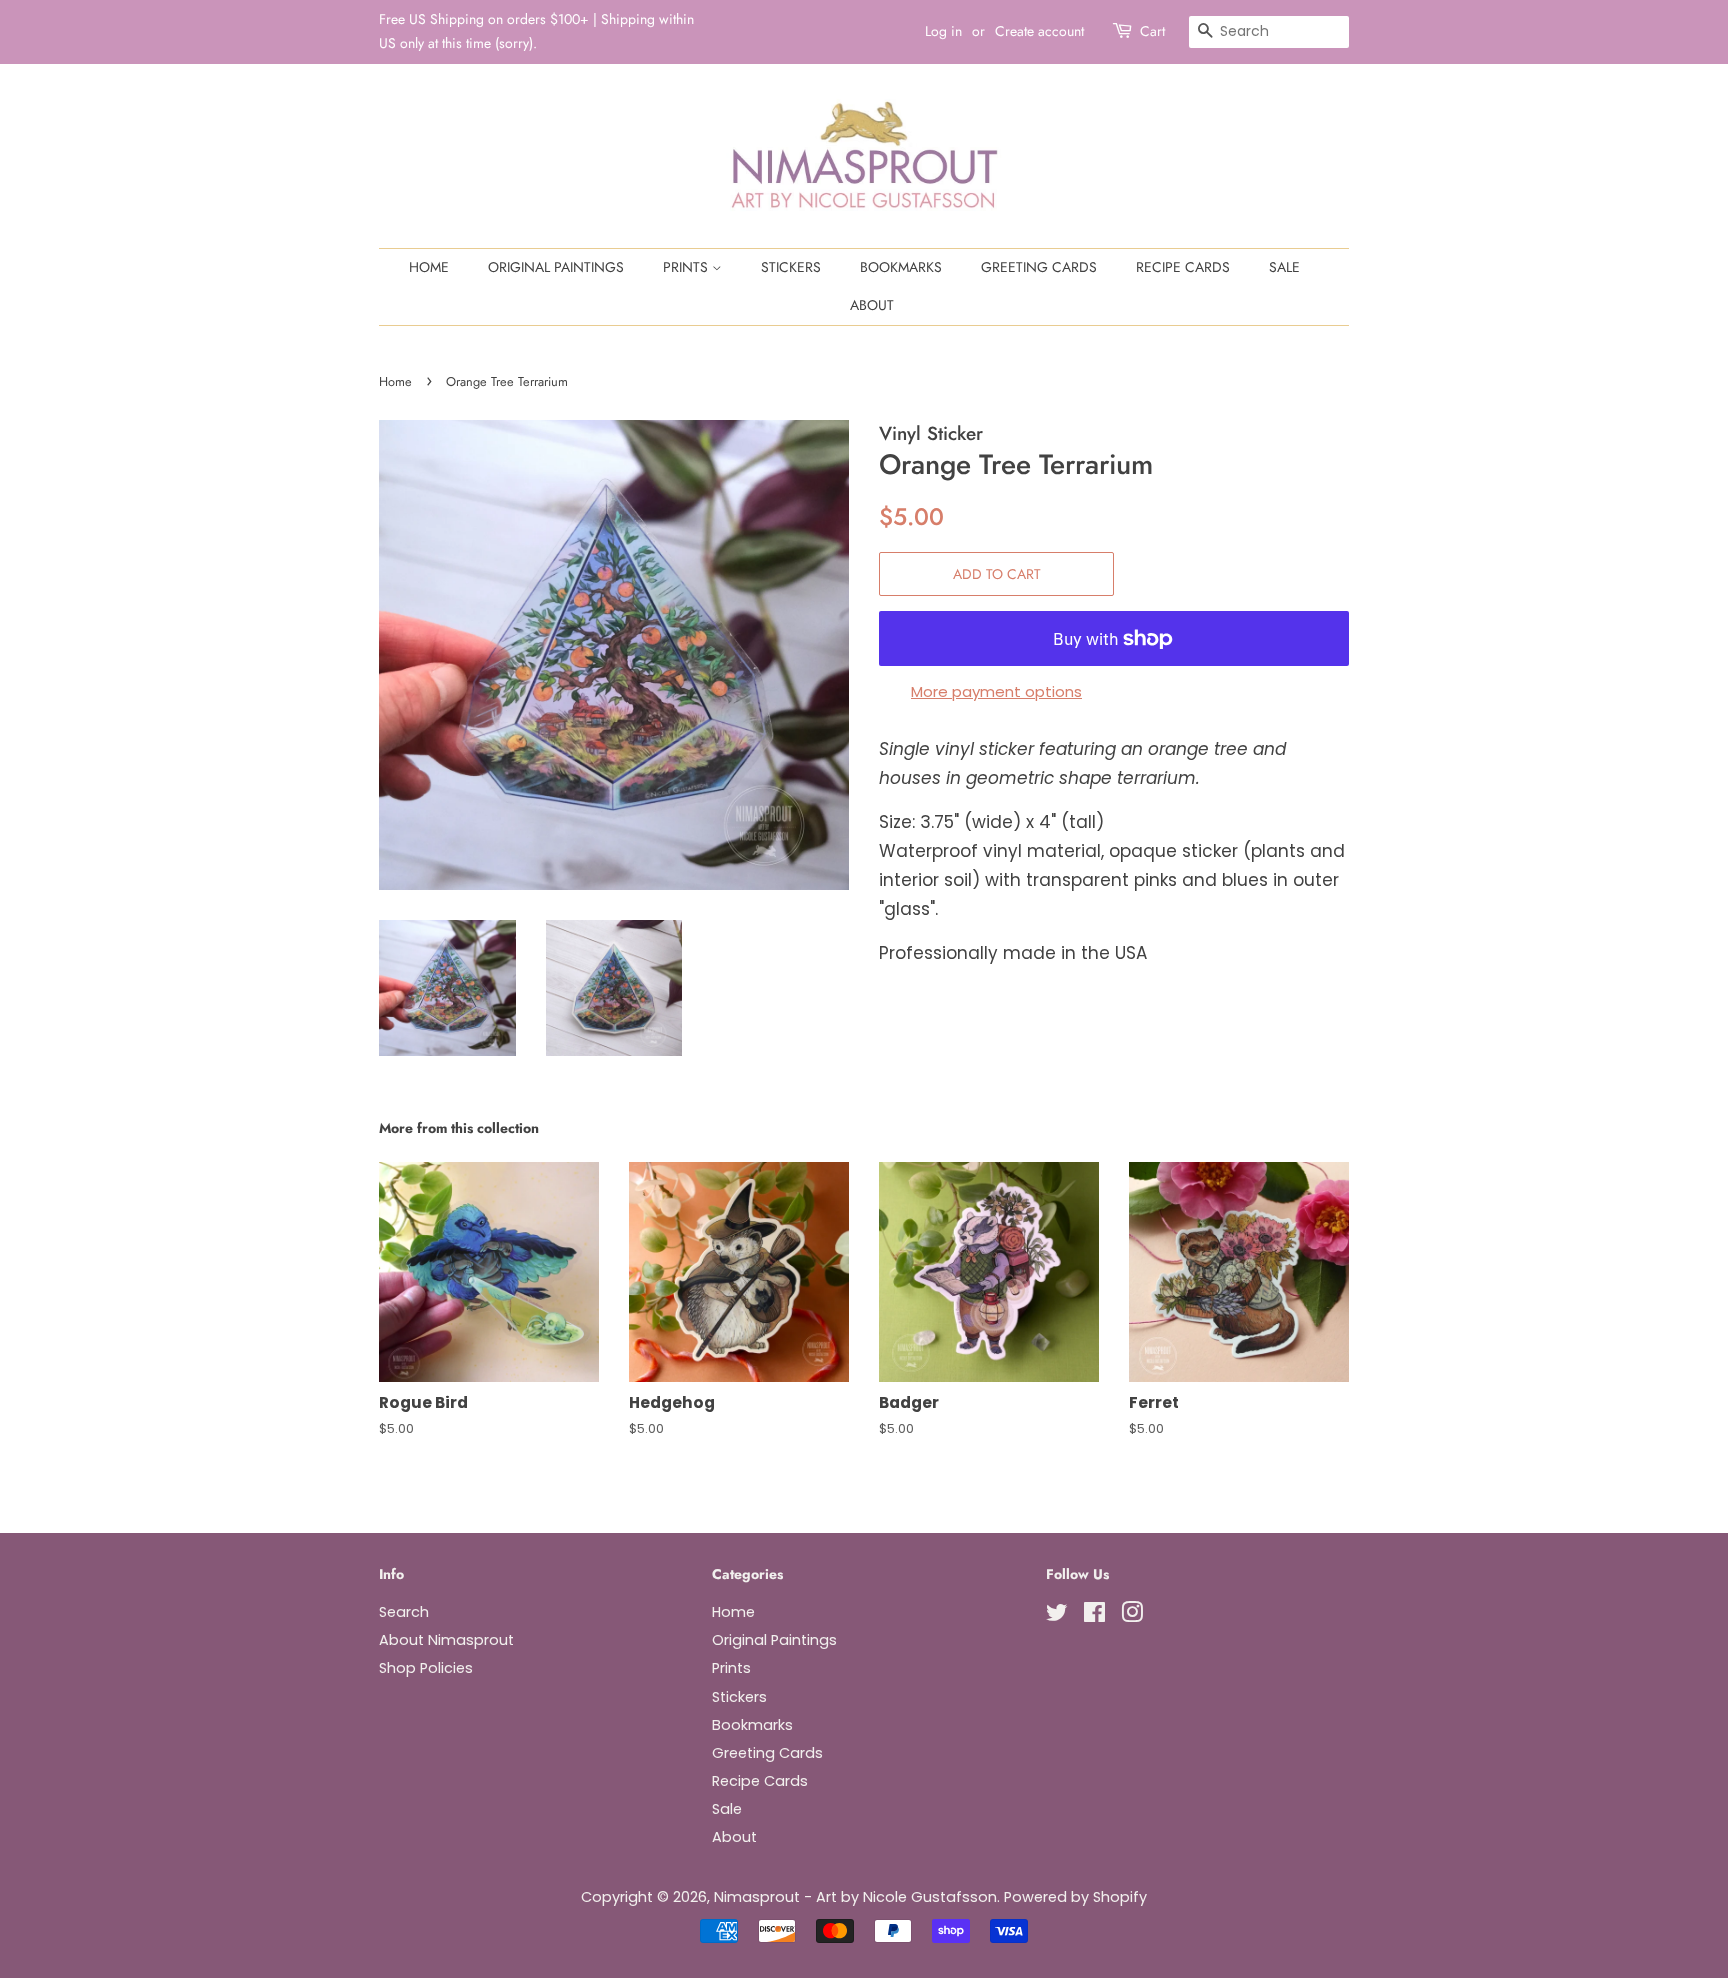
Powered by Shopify (1075, 1897)
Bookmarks (901, 267)
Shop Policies (426, 1668)
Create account (1039, 31)
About (872, 305)
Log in (943, 31)
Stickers (791, 267)
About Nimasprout (446, 1640)
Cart (1152, 31)
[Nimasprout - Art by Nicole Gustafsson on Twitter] (1057, 1616)
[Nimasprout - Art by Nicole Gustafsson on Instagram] (1132, 1616)
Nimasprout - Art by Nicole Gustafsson (855, 1897)
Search (404, 1612)
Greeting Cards (1039, 267)
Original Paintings (556, 267)
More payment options (996, 691)
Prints (687, 267)
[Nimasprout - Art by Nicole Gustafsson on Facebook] (1094, 1616)
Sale (1284, 267)
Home (429, 267)
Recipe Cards (1183, 267)
